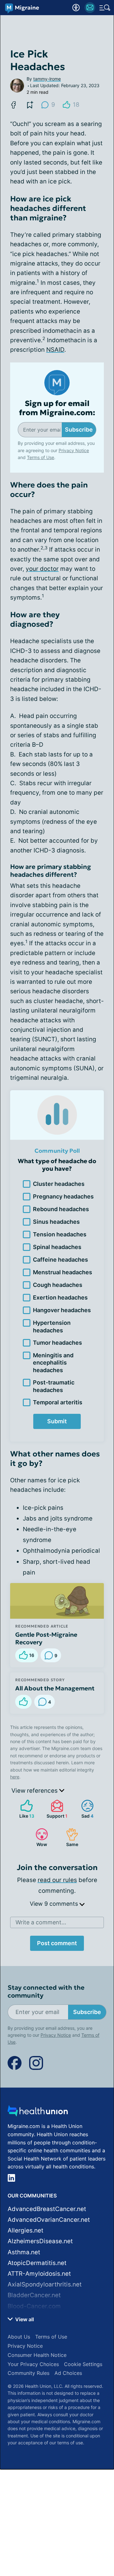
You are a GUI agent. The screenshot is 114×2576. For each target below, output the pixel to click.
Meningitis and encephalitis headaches (53, 1363)
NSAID (55, 350)
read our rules (57, 1880)
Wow (38, 1837)
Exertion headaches (60, 1297)
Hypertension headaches (52, 1326)
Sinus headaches (56, 1222)
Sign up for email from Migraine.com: (57, 408)
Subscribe (79, 430)
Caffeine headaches (60, 1260)
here (15, 1777)
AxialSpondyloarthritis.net (45, 2284)
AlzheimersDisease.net (40, 2241)
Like (24, 1809)
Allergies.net (25, 2230)
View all (24, 2319)
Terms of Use (41, 457)
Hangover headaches (62, 1310)
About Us (19, 2337)
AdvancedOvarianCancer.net (49, 2220)
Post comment (57, 1943)
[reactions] (23, 1702)
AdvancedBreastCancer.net (47, 2209)
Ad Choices (68, 2373)
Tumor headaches (57, 1343)
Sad (84, 1809)
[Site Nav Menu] (105, 8)
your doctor (42, 569)
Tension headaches (60, 1234)
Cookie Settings (83, 2364)
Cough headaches (58, 1285)
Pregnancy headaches (63, 1196)
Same (69, 1837)
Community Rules (28, 2373)
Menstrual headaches (63, 1272)
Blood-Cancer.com (34, 2306)
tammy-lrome (47, 79)
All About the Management (55, 1688)
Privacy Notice (74, 450)
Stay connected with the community (46, 1992)
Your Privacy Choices (33, 2364)
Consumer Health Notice (37, 2355)
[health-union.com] (38, 2113)
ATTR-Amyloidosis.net (39, 2274)
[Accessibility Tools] (76, 8)
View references (35, 1791)
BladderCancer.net (34, 2295)
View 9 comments (55, 1904)
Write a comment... (41, 1922)
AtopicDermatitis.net (37, 2263)
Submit (57, 1421)
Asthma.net (24, 2252)
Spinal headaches (57, 1247)
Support (56, 1809)
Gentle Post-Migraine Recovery (46, 1638)
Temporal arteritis (58, 1402)
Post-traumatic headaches (54, 1386)
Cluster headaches (59, 1184)
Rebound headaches (61, 1209)
